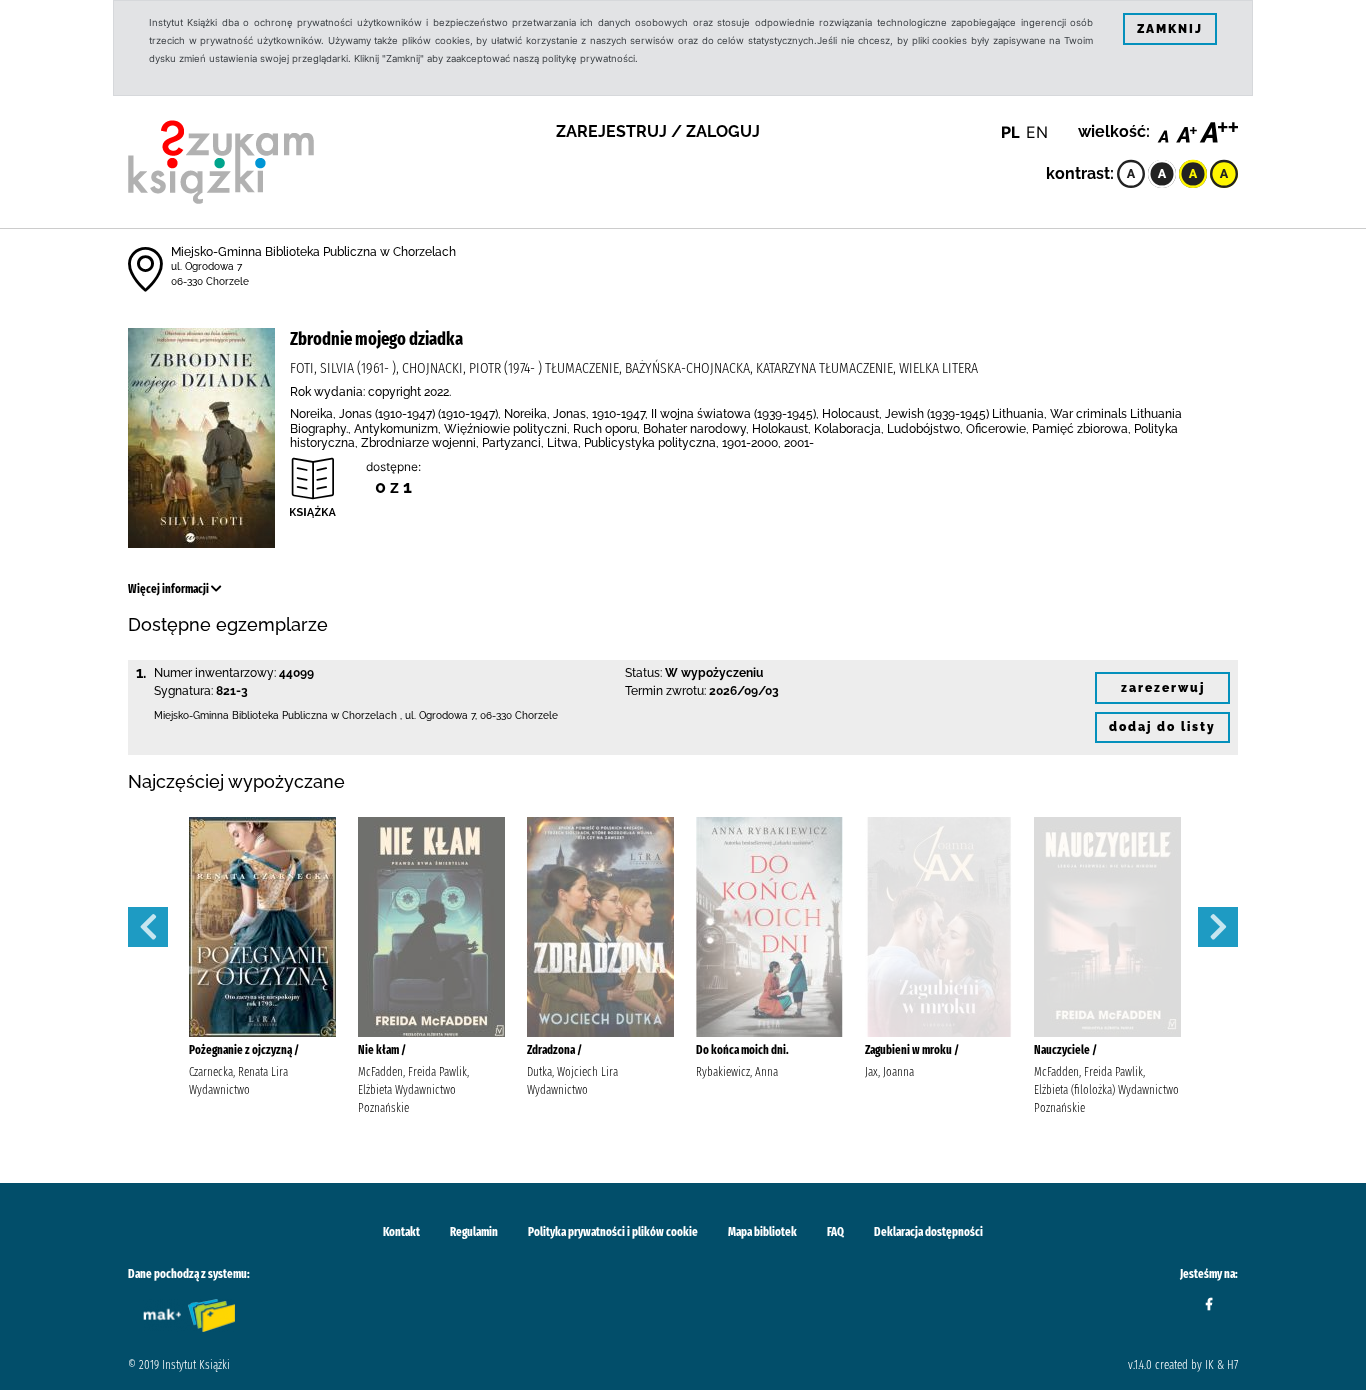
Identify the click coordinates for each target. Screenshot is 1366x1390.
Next (1218, 927)
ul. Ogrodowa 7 (206, 266)
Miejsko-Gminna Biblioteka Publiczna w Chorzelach (313, 252)
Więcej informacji (169, 589)
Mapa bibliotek (762, 1232)
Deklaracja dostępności (928, 1232)
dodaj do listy (1162, 727)
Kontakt (401, 1232)
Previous (148, 927)
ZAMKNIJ (1170, 29)
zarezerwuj (1163, 688)
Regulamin (474, 1232)
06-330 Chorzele (210, 281)
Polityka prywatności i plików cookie (613, 1232)
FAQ (835, 1232)
